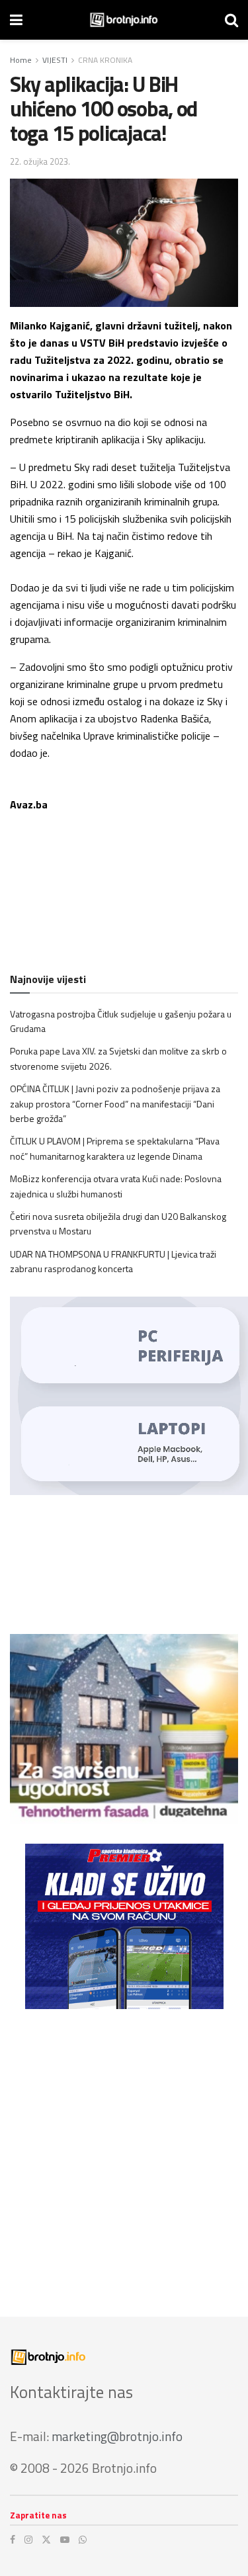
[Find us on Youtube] (65, 2540)
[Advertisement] (124, 2153)
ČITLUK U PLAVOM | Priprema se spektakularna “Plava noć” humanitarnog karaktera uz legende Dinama (115, 1148)
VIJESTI (55, 60)
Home (21, 60)
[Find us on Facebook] (13, 2540)
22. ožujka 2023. (40, 161)
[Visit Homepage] (124, 20)
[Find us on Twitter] (46, 2540)
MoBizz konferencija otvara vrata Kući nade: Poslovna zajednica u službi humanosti (116, 1186)
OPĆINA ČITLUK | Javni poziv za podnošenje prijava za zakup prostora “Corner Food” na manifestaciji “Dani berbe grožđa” (115, 1103)
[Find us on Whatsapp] (83, 2540)
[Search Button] (231, 20)
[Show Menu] (16, 20)
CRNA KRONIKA (105, 60)
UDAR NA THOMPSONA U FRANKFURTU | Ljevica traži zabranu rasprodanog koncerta (113, 1261)
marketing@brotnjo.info (117, 2436)
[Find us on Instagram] (28, 2540)
